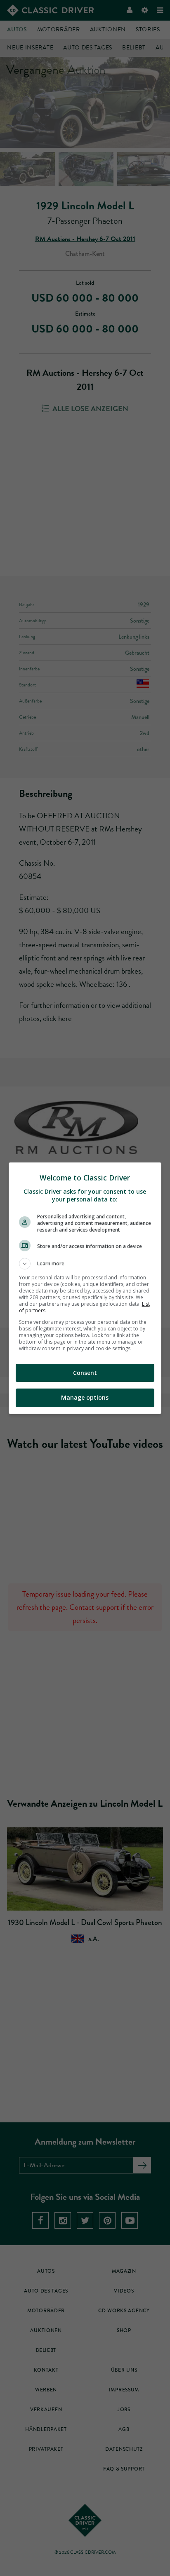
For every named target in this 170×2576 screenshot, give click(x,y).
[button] (85, 1264)
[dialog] (85, 1288)
